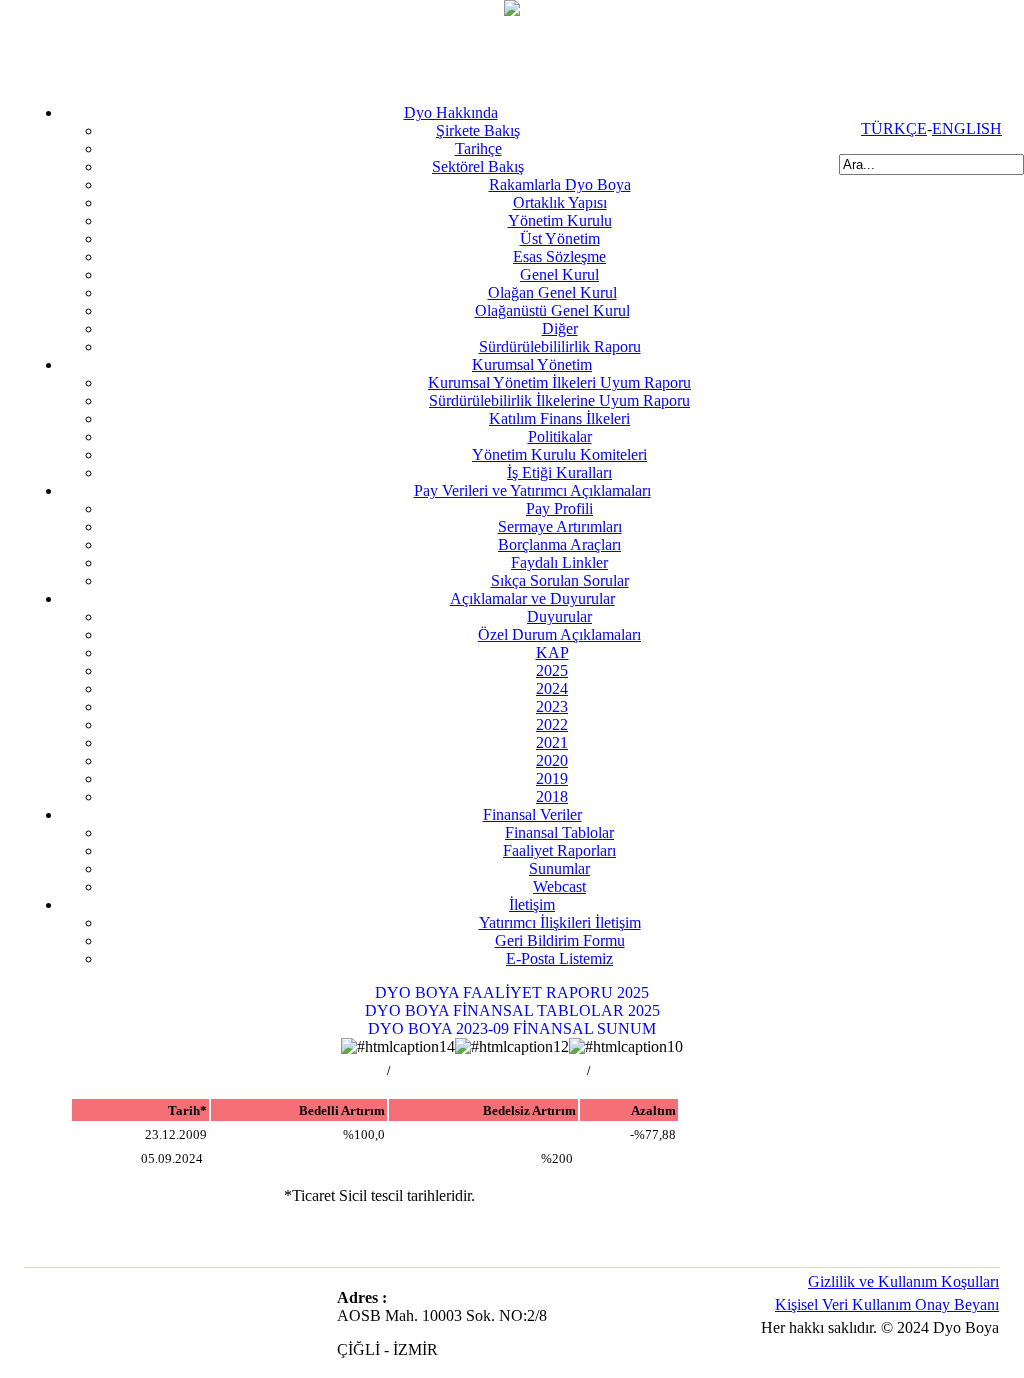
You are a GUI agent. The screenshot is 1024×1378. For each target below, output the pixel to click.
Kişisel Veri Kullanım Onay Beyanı (887, 1304)
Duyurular (559, 616)
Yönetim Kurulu (560, 220)
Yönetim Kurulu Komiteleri (559, 454)
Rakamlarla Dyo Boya (560, 184)
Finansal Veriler (532, 814)
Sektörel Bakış (478, 166)
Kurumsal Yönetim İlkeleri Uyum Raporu (559, 382)
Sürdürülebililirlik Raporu (560, 346)
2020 (552, 760)
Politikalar (560, 436)
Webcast (559, 886)
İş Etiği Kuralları (559, 472)
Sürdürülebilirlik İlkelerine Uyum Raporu (559, 400)
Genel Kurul (559, 274)
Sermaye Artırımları (560, 526)
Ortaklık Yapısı (560, 202)
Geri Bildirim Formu (560, 940)
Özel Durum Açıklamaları (559, 634)
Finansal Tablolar (559, 832)
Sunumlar (559, 868)
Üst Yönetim (560, 238)
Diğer (560, 328)
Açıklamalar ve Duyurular (532, 598)
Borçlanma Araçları (559, 544)
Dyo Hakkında (451, 112)
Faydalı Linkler (559, 562)
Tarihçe (478, 148)
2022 (552, 724)
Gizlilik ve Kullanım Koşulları (903, 1281)
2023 (552, 706)
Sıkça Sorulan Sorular (560, 580)
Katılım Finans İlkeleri (559, 418)
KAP (552, 652)
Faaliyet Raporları (559, 850)
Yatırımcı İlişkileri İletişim (560, 922)
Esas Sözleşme (559, 256)
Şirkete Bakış (478, 130)
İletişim (532, 904)
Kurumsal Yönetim (532, 364)
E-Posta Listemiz (559, 958)
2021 (552, 742)
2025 (552, 670)
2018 (552, 796)
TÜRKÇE (894, 128)
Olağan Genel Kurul (552, 292)
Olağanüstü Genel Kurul (552, 310)
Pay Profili (559, 508)
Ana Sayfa (357, 1071)
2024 (552, 688)
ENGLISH (967, 128)
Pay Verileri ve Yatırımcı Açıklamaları (532, 490)
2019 (552, 778)
